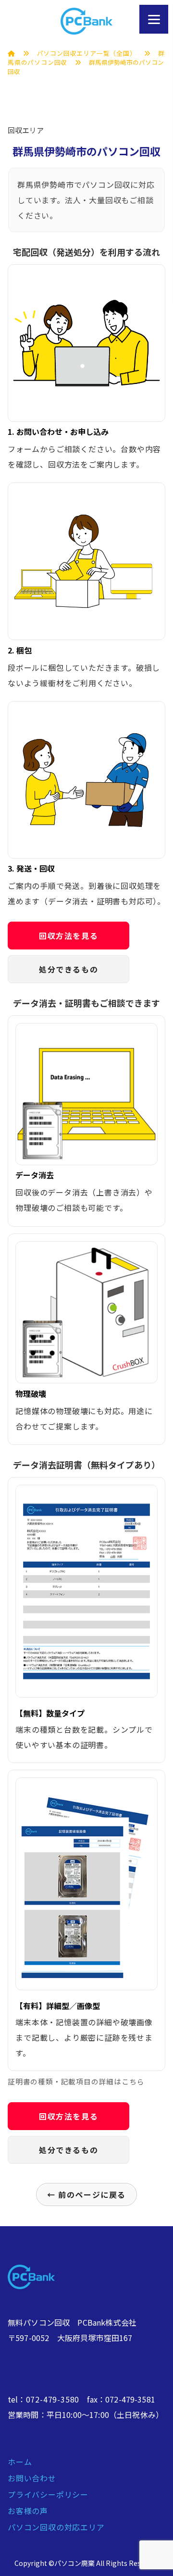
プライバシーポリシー (48, 2494)
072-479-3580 (53, 2399)
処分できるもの (68, 969)
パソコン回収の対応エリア (56, 2527)
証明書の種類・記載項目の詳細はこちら (76, 2081)
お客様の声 (28, 2511)
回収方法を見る (68, 936)
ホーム (20, 2462)
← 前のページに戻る (86, 2194)
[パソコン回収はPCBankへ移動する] (12, 53)
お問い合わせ (32, 2478)
